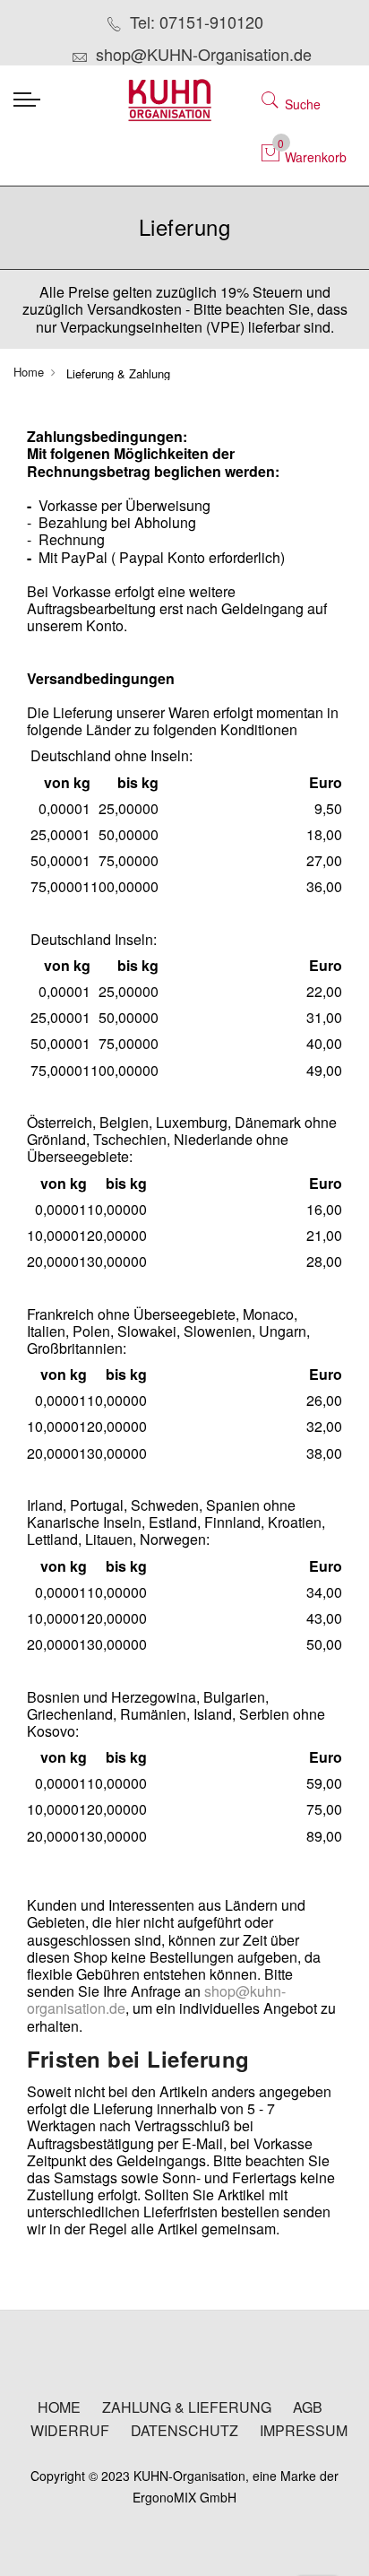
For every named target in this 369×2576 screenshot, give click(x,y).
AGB (308, 2407)
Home (29, 372)
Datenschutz (184, 2431)
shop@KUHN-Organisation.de (204, 54)
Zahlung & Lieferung (187, 2407)
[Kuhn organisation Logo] (184, 100)
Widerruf (70, 2431)
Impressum (304, 2431)
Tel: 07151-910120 (197, 22)
